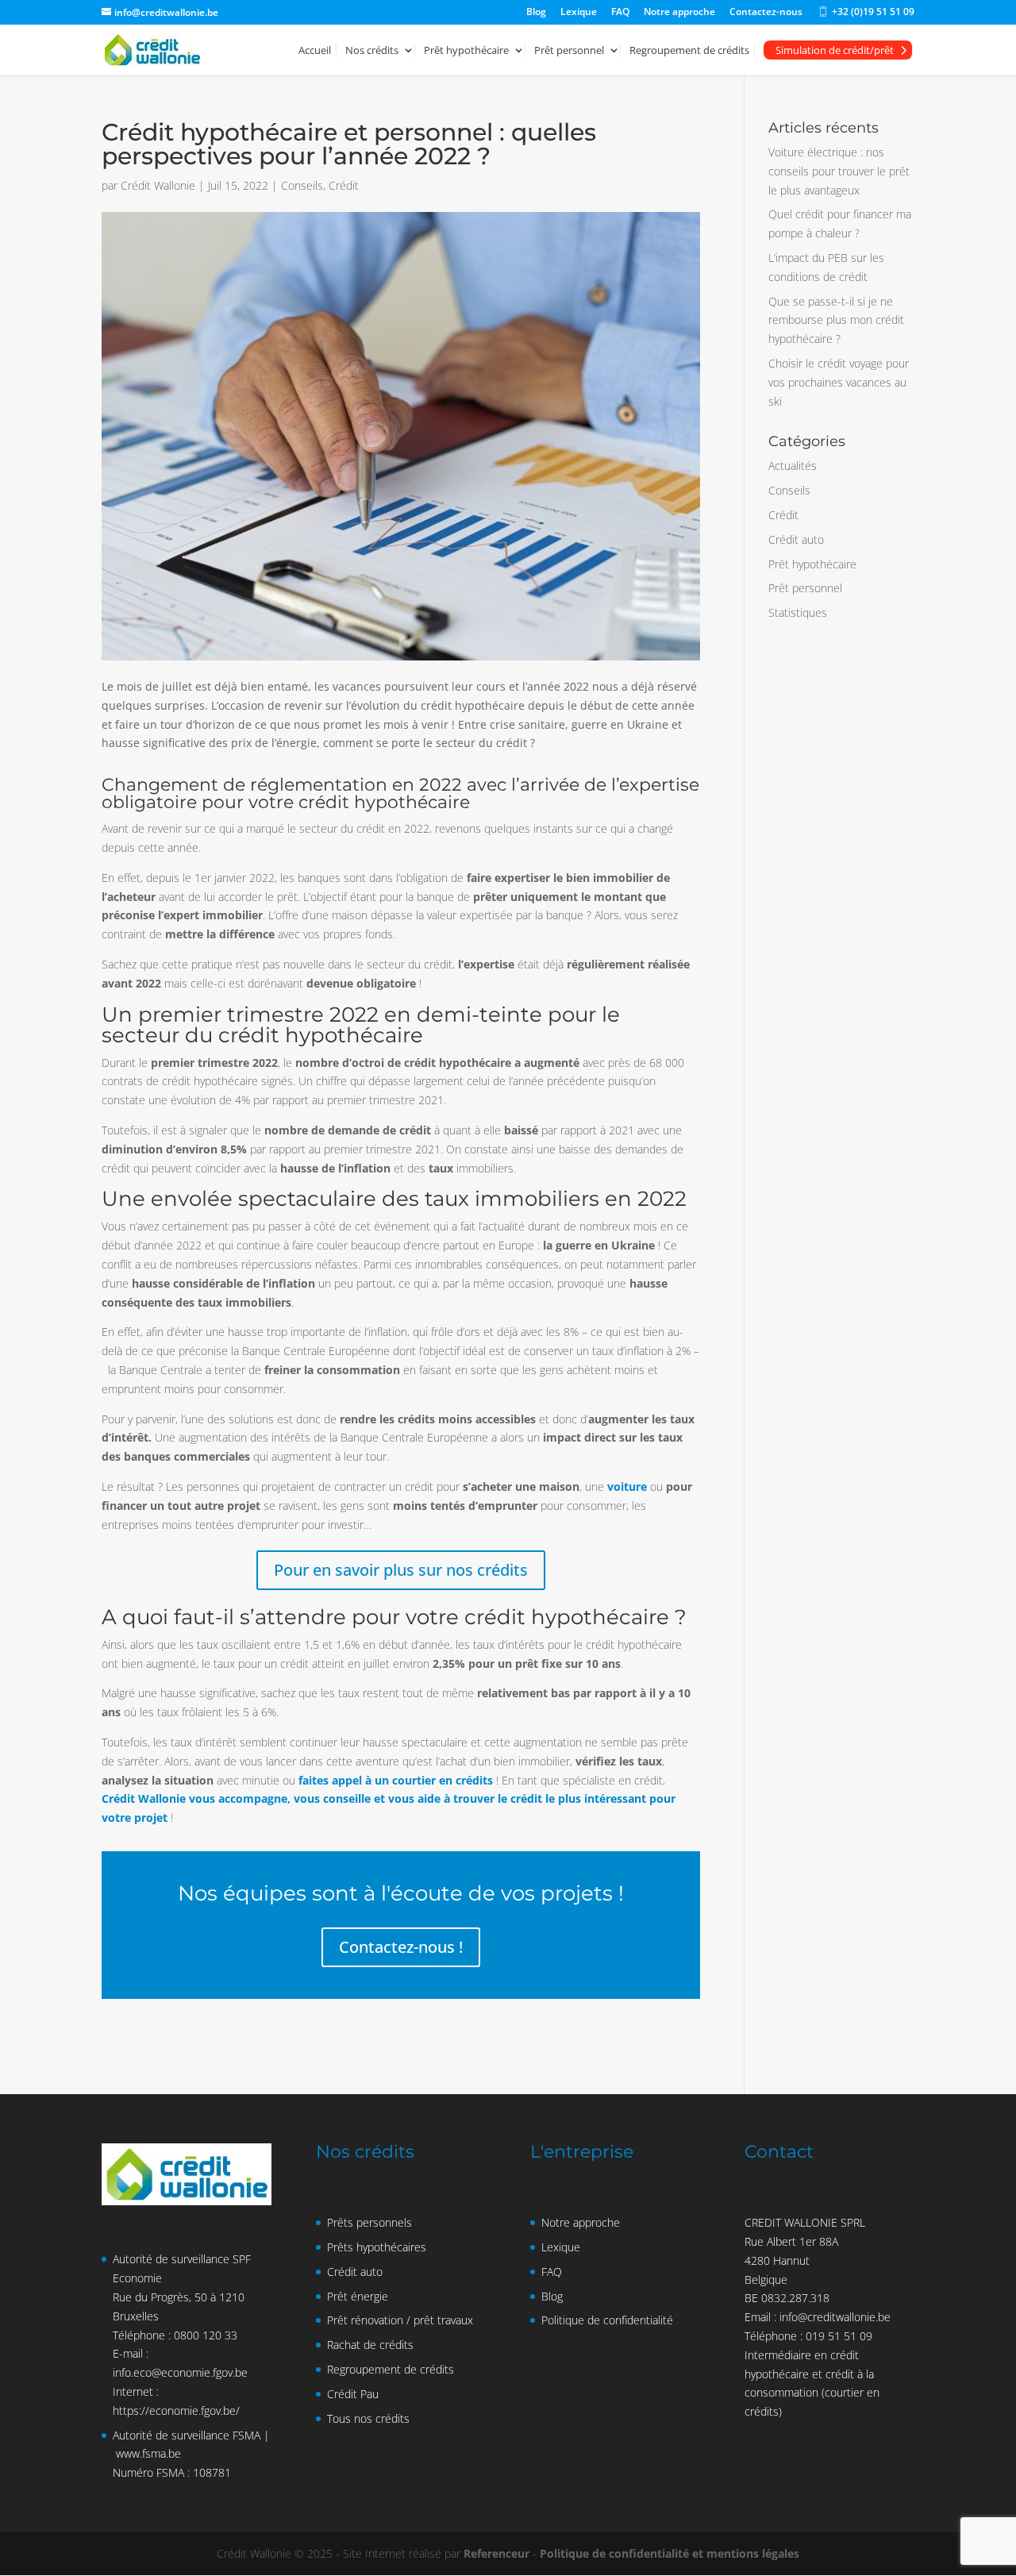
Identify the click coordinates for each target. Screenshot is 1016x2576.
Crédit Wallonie (158, 185)
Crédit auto (796, 539)
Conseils (302, 185)
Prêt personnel (569, 51)
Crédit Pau (353, 2394)
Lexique (579, 13)
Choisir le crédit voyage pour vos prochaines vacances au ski (839, 382)
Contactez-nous (766, 13)
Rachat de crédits (370, 2345)
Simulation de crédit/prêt (835, 50)
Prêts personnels (369, 2222)
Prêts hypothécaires (377, 2247)
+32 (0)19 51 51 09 (866, 15)
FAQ (620, 13)
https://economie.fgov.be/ (176, 2410)
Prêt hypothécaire (466, 51)
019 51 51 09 (839, 2336)
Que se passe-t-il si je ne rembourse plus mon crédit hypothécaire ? (836, 320)
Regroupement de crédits (689, 51)
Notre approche (679, 13)
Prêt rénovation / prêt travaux (400, 2320)
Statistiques (798, 612)
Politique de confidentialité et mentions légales (670, 2553)
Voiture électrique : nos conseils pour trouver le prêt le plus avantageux (839, 171)
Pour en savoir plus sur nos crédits (401, 1570)
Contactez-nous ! (401, 1947)
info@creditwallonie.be (835, 2317)
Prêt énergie (358, 2296)
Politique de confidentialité (607, 2320)
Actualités (793, 466)
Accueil (315, 51)
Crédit (344, 185)
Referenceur (496, 2553)
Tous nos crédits (368, 2418)
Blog (536, 13)
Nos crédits (372, 51)
